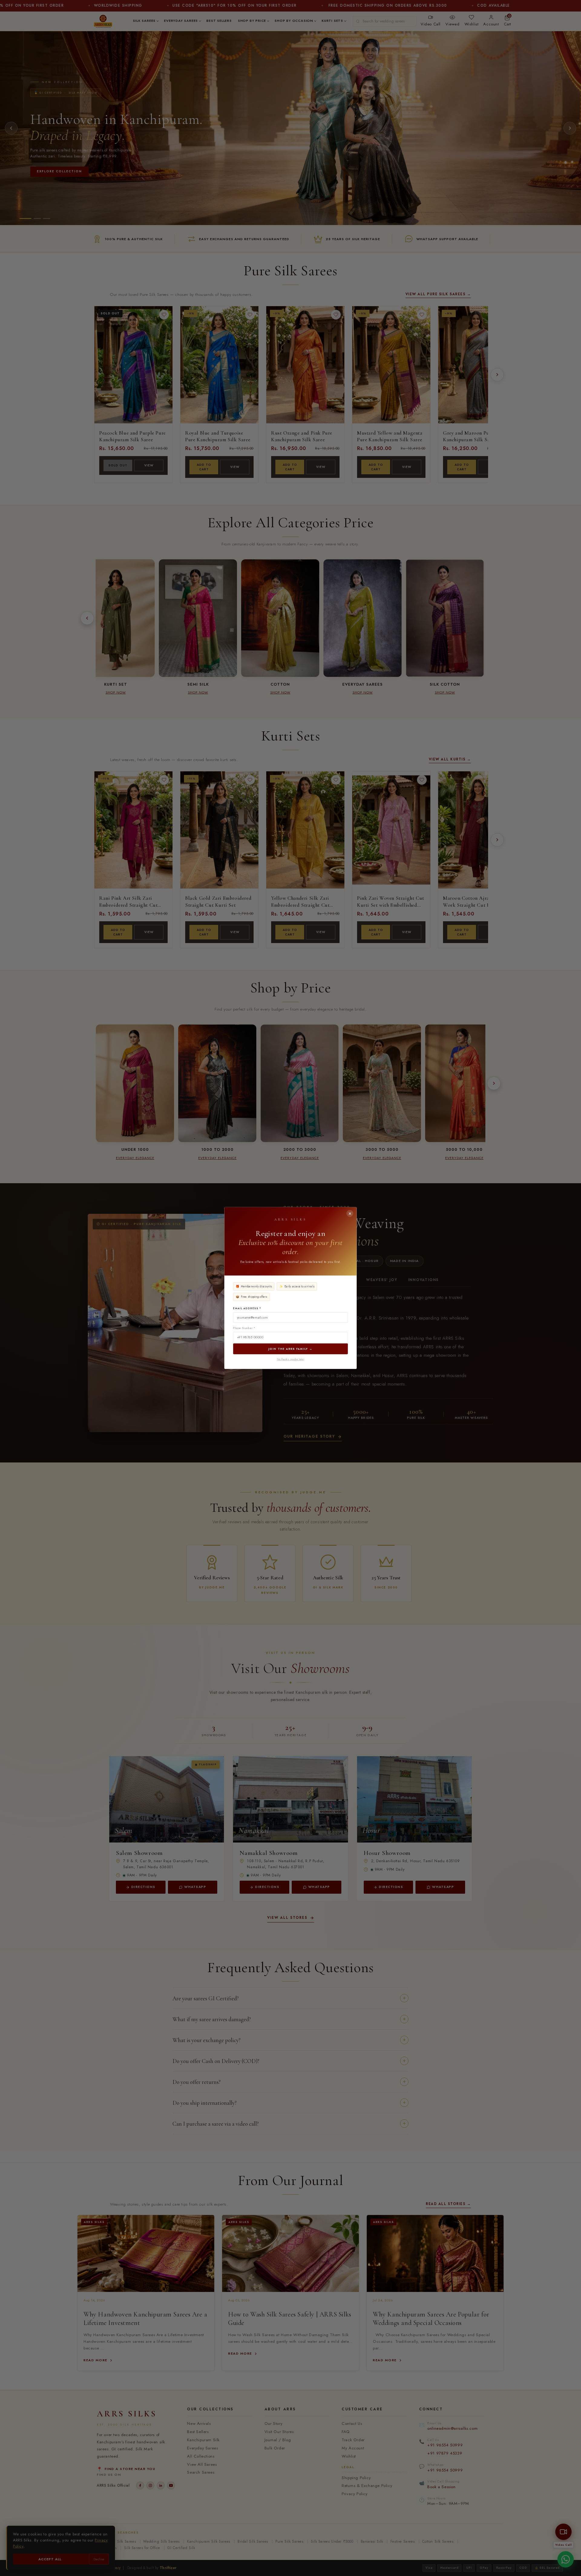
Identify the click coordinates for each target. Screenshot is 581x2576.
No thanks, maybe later (290, 1359)
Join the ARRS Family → (290, 1349)
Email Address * (247, 1308)
